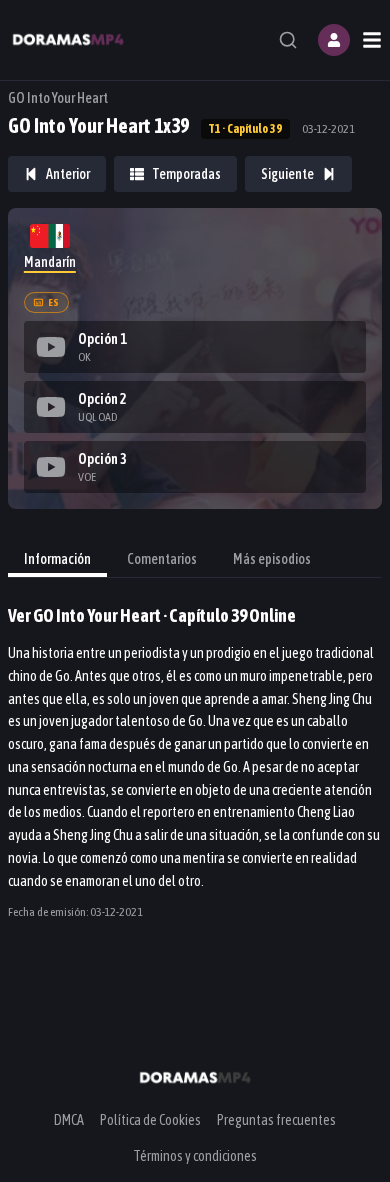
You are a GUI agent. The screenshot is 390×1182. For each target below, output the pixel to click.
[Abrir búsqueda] (288, 40)
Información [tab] (57, 559)
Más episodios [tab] (272, 559)
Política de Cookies (150, 1120)
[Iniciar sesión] (334, 40)
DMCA (69, 1120)
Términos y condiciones (195, 1156)
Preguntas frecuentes (276, 1120)
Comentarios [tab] (162, 559)
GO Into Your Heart (58, 98)
